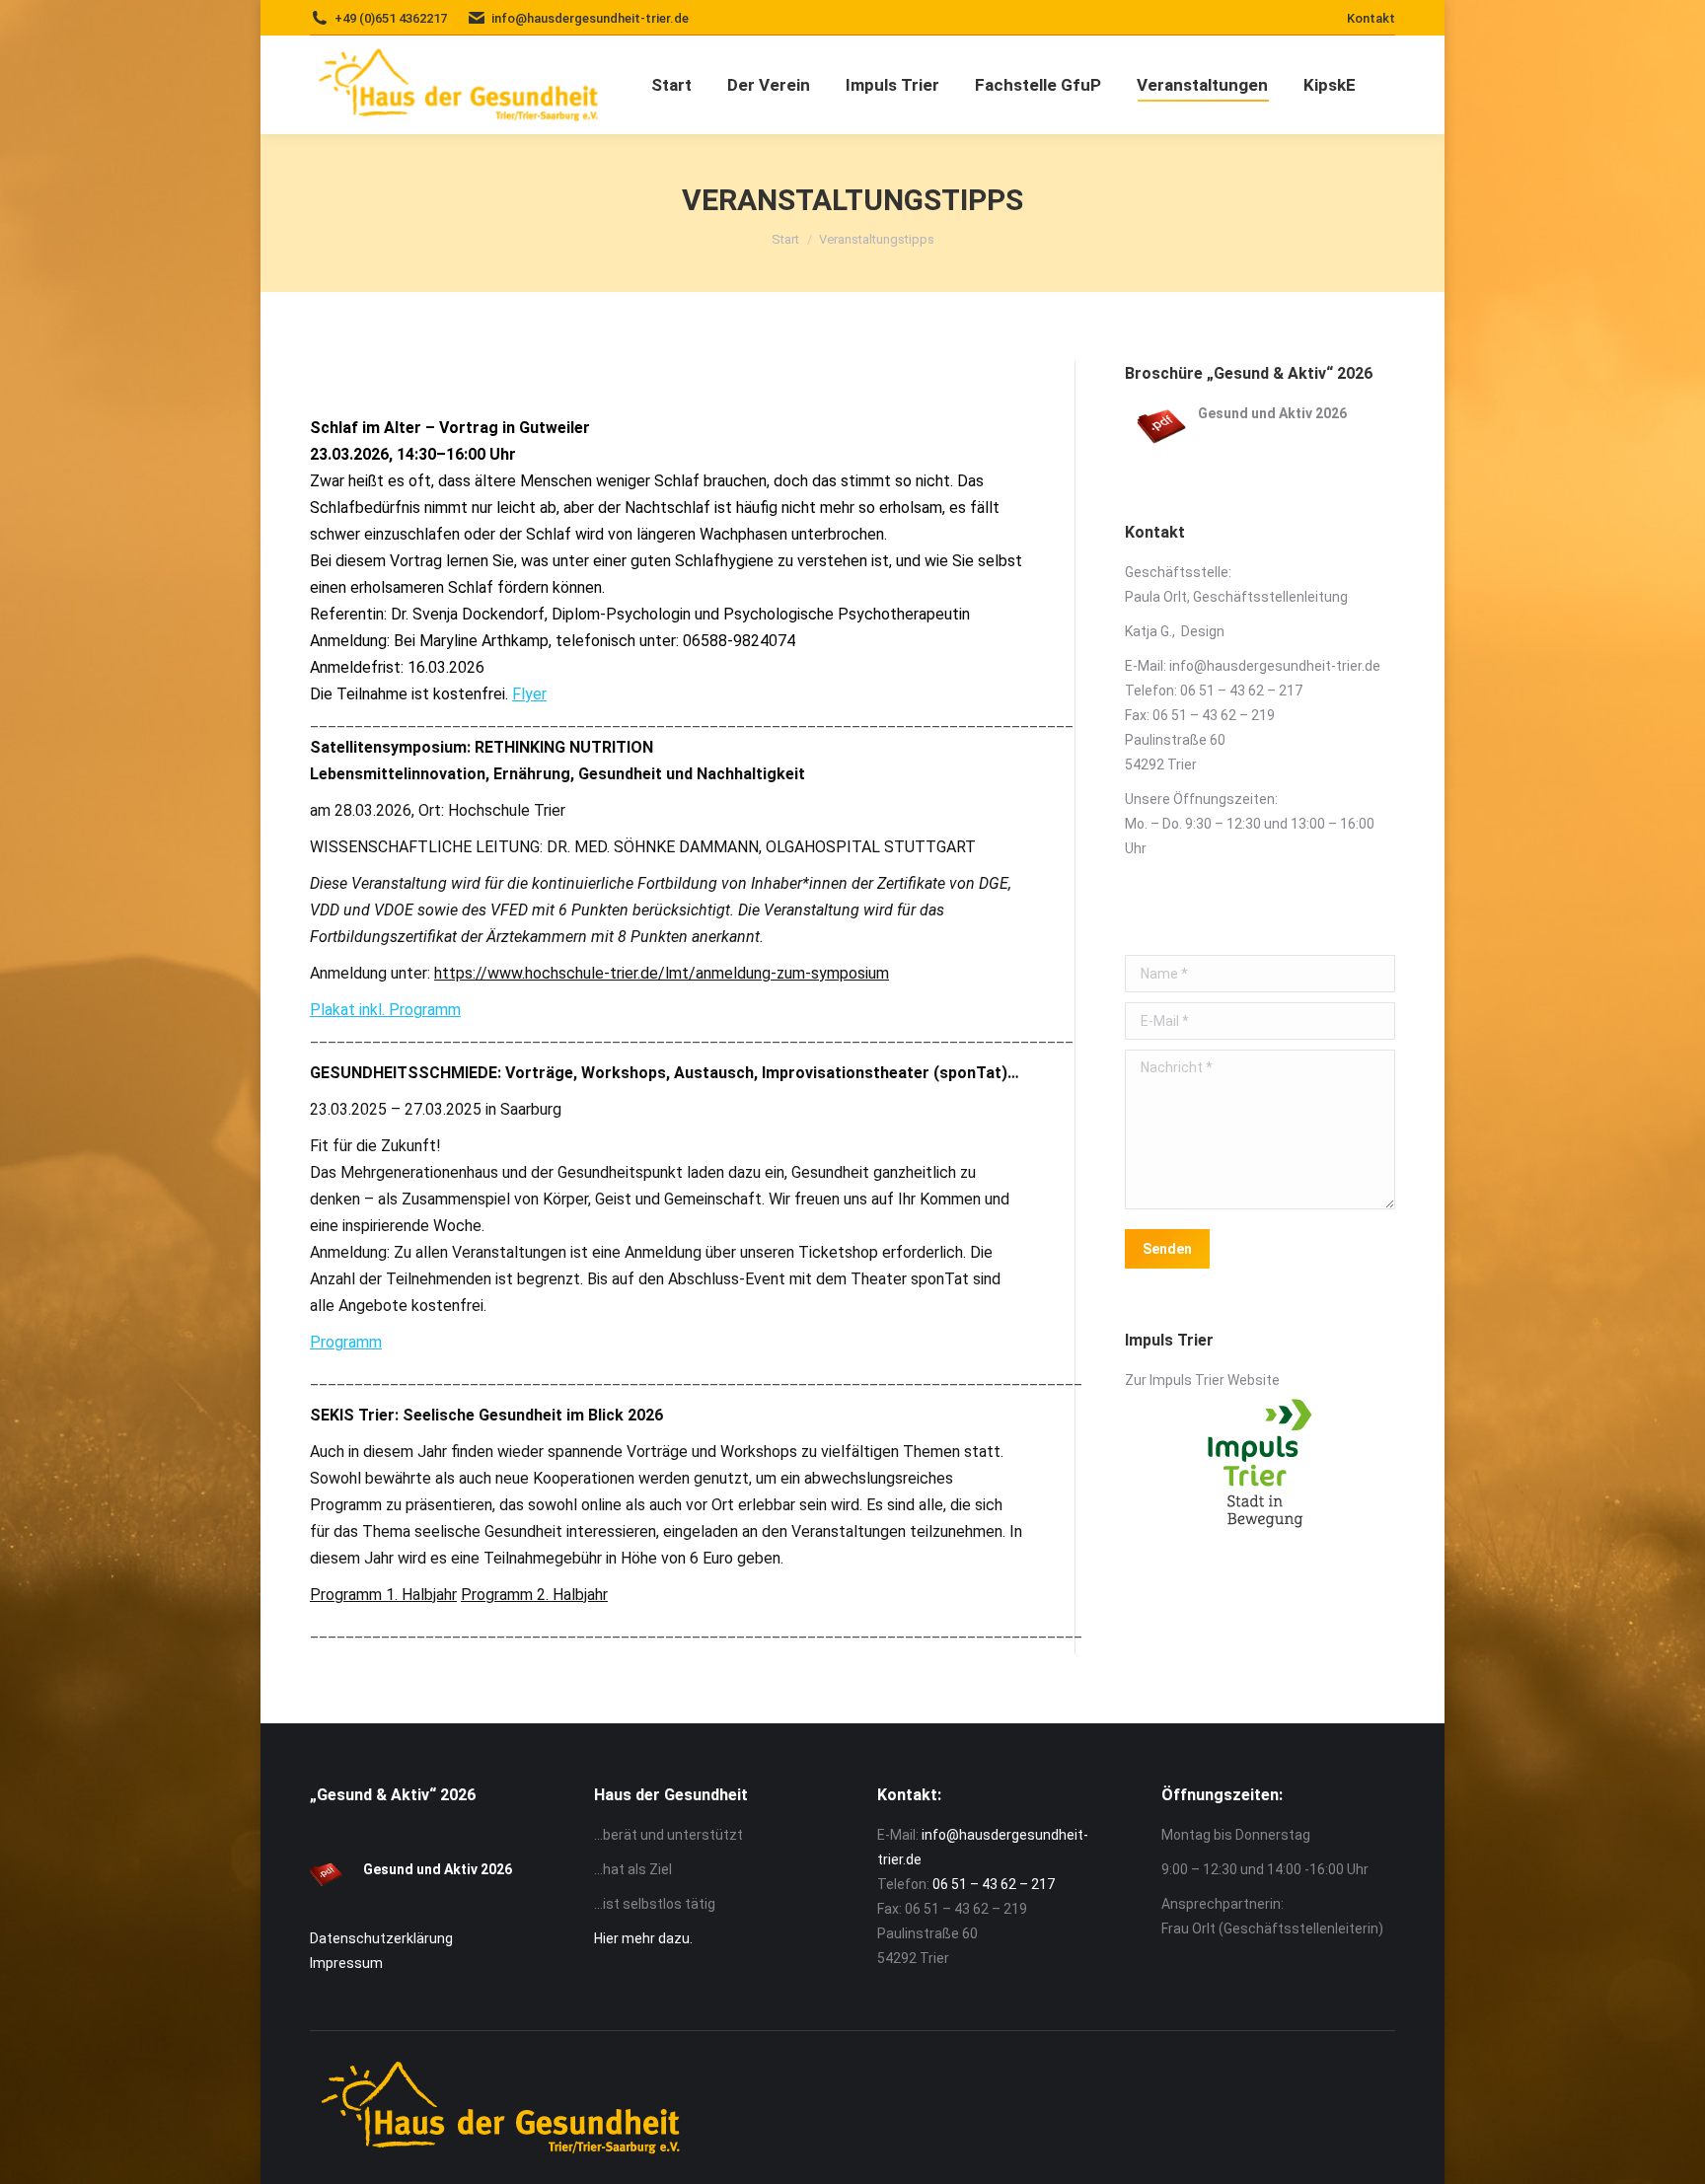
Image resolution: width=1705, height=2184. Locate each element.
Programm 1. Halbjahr (383, 1595)
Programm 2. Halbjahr (534, 1595)
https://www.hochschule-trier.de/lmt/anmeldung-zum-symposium (662, 973)
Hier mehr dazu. (643, 1938)
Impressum (346, 1963)
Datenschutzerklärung (381, 1938)
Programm (346, 1342)
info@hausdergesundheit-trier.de (1275, 666)
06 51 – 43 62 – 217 (1241, 691)
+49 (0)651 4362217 (391, 18)
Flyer (529, 694)
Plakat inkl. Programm (385, 1010)
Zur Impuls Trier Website (1204, 1380)
